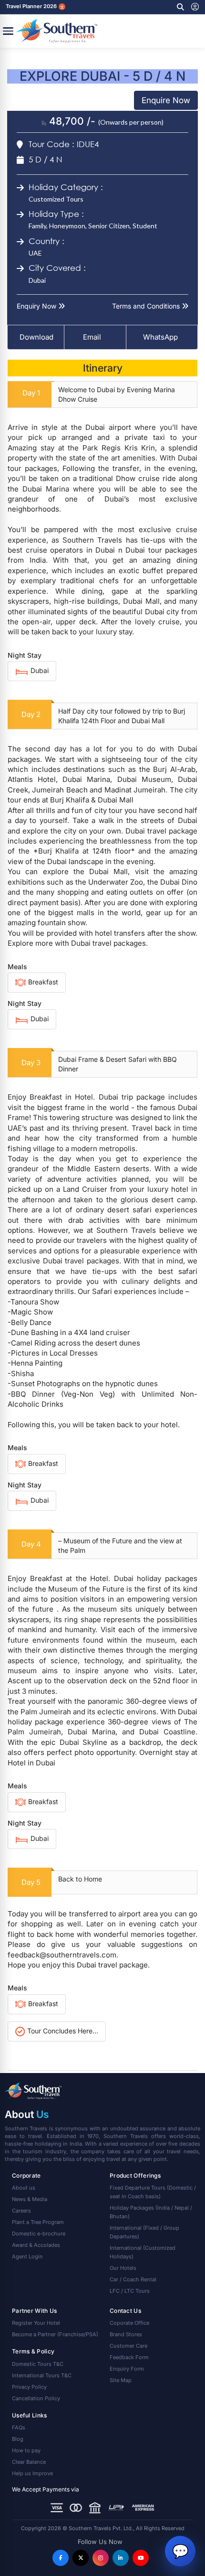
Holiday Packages (151, 2212)
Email (91, 337)
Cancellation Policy (36, 2398)
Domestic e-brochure (39, 2234)
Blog (18, 2439)
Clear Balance (29, 2462)
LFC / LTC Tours (130, 2291)
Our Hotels (123, 2268)
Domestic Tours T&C (38, 2364)
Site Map (121, 2380)
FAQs (19, 2427)
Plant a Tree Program (38, 2222)
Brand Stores (126, 2334)
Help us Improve (32, 2473)
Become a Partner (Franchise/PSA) (55, 2334)
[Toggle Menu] (8, 31)
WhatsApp (160, 337)
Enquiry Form (127, 2369)
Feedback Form (129, 2357)
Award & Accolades (36, 2245)
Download (36, 337)
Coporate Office (129, 2323)
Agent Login (27, 2256)
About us (24, 2188)
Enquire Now (166, 100)
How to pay (26, 2450)
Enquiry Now (37, 306)
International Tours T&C (42, 2375)
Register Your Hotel (36, 2323)
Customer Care (128, 2346)
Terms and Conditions (147, 306)
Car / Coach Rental (133, 2279)
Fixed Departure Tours (153, 2192)
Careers (21, 2211)
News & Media (30, 2199)
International (144, 2232)
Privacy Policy (29, 2387)
